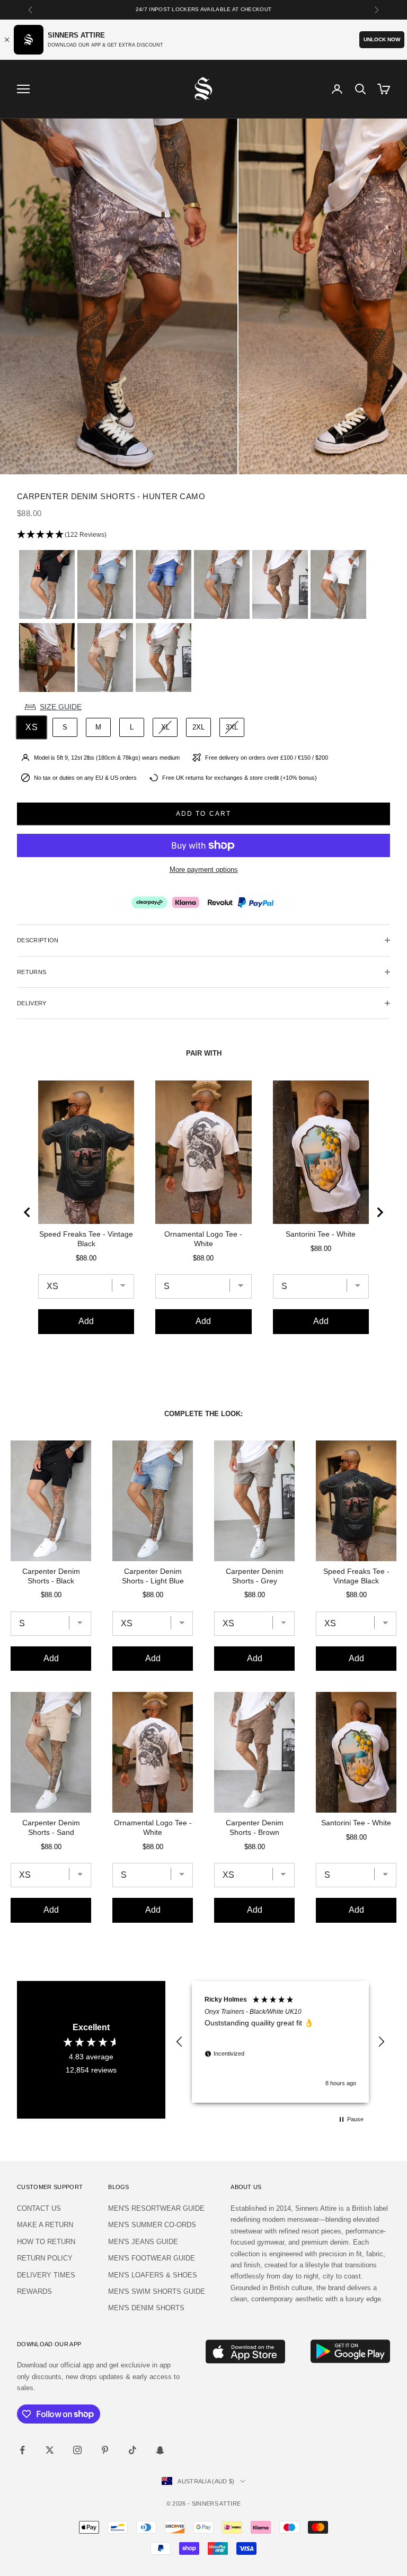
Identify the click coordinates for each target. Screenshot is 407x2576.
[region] (280, 2042)
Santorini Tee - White (321, 1234)
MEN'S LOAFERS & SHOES (153, 2275)
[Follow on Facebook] (22, 2450)
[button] (203, 535)
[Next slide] (379, 1212)
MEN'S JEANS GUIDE (143, 2242)
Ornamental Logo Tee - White (203, 1239)
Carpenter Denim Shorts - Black (51, 1576)
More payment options (204, 870)
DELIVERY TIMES (46, 2275)
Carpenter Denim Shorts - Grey (255, 1576)
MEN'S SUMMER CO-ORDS (152, 2225)
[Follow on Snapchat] (160, 2450)
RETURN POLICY (45, 2258)
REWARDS (34, 2291)
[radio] (46, 584)
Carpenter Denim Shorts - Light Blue (153, 1576)
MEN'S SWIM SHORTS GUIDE (157, 2291)
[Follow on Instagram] (77, 2450)
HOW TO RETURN (46, 2242)
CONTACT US (39, 2208)
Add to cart (204, 814)
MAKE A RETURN (45, 2225)
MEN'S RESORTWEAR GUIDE (156, 2208)
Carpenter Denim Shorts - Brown (255, 1827)
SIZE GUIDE (61, 707)
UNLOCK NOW (382, 39)
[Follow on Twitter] (50, 2450)
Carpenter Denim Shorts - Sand (51, 1827)
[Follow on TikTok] (132, 2450)
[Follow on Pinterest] (105, 2450)
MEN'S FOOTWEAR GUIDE (152, 2258)
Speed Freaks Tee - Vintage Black (86, 1239)
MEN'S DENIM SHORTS (146, 2308)
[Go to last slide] (28, 1212)
